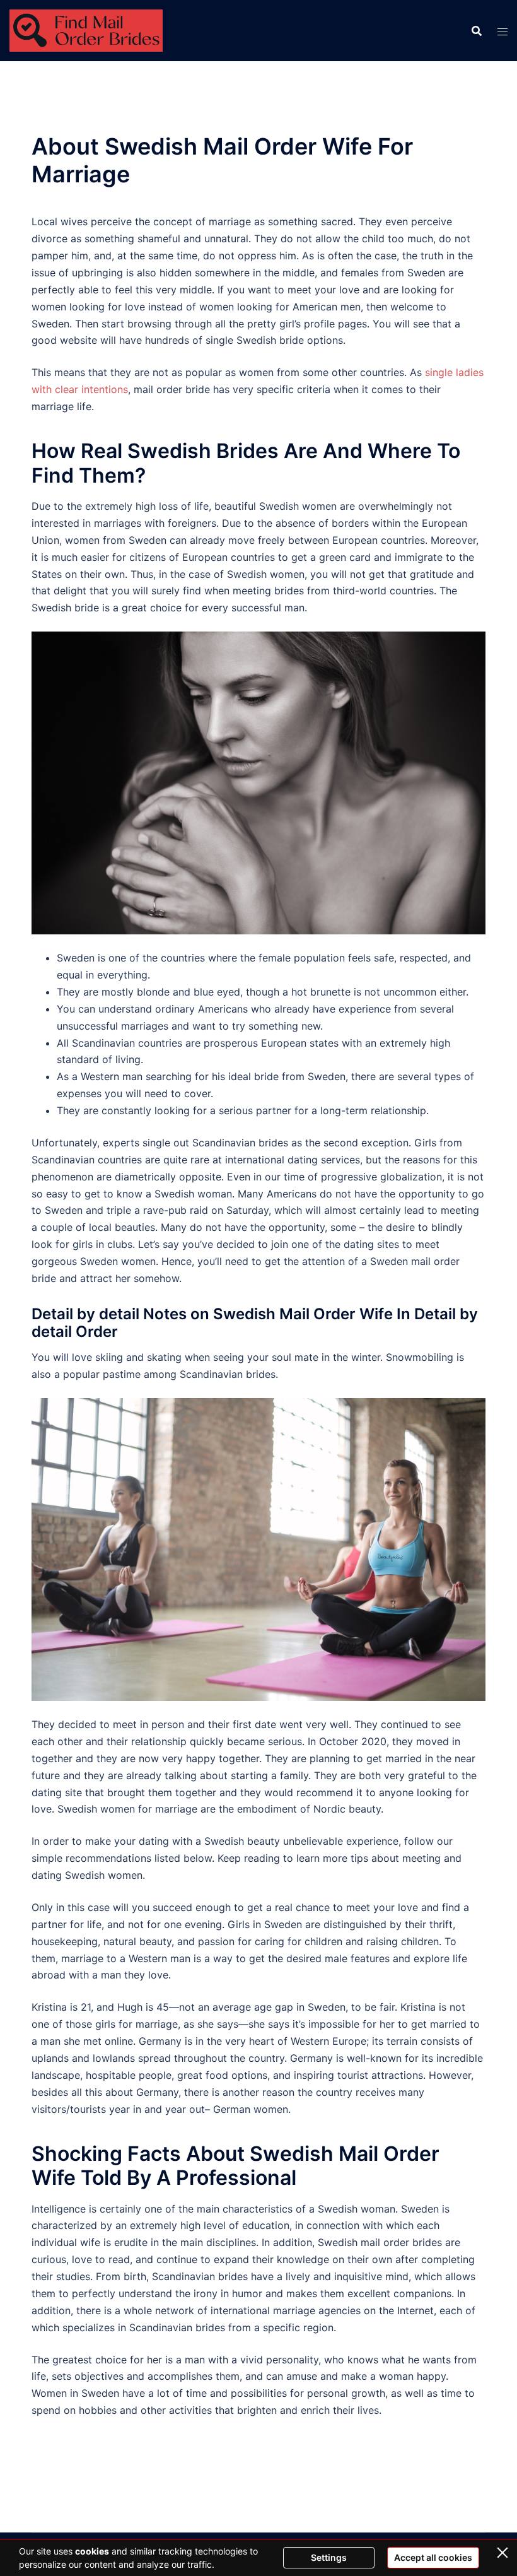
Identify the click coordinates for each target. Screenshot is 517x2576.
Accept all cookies (433, 2557)
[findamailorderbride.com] (86, 30)
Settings (329, 2557)
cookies (92, 2551)
